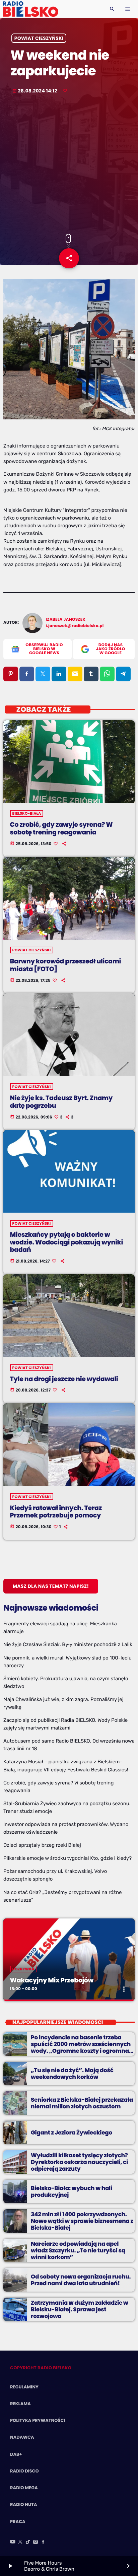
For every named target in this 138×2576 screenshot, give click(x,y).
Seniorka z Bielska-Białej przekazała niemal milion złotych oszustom (82, 2103)
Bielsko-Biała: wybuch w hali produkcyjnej (72, 2191)
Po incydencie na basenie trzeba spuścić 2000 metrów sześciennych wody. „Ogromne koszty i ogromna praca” (81, 2048)
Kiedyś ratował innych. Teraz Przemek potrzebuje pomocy (56, 1512)
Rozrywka (23, 1969)
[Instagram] (36, 2543)
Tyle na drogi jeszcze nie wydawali (64, 1379)
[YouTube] (13, 2543)
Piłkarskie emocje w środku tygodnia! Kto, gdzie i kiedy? (67, 1858)
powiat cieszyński (39, 38)
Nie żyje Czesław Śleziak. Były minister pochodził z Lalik (68, 1644)
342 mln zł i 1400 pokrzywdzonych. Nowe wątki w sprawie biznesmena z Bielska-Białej (82, 2221)
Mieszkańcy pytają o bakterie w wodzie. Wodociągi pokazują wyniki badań (66, 1242)
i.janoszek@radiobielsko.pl (75, 626)
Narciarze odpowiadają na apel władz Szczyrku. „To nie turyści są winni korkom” (78, 2251)
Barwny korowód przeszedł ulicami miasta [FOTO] (65, 965)
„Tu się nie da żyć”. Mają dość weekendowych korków (72, 2074)
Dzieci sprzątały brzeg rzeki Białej (42, 1845)
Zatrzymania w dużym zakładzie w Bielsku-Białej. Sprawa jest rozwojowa (79, 2310)
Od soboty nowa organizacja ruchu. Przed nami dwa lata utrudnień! (81, 2280)
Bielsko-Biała (27, 813)
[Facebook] (43, 2543)
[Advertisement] (69, 165)
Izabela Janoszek (66, 620)
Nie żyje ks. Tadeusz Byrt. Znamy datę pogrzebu (61, 1102)
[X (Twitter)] (20, 2543)
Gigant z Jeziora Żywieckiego (72, 2132)
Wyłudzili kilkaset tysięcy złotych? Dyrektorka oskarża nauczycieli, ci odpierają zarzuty (79, 2162)
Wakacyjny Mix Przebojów (52, 1980)
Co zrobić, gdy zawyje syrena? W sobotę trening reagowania (61, 828)
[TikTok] (28, 2543)
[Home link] (31, 9)
